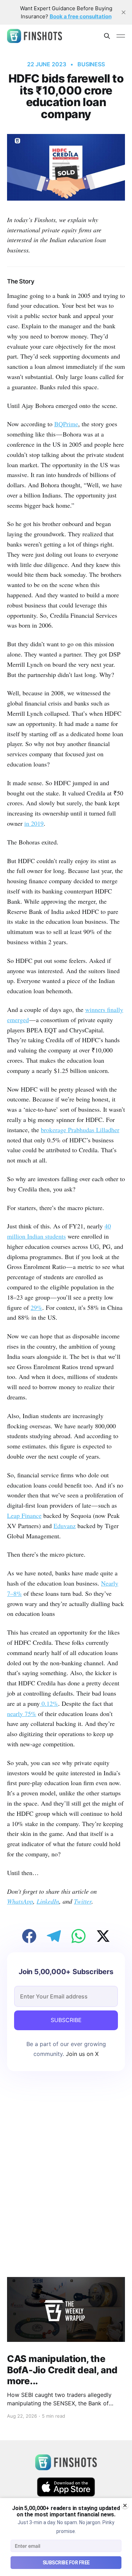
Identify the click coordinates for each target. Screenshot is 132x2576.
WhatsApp (20, 1901)
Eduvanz (65, 1526)
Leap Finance (24, 1515)
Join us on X (81, 2054)
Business (91, 64)
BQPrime (66, 424)
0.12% (49, 1703)
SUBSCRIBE (66, 2020)
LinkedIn (48, 1901)
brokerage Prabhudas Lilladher (80, 1130)
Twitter (83, 1901)
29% (36, 1307)
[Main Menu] (121, 36)
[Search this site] (107, 36)
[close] (124, 12)
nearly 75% (22, 1714)
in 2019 (34, 823)
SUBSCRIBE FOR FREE (66, 2563)
